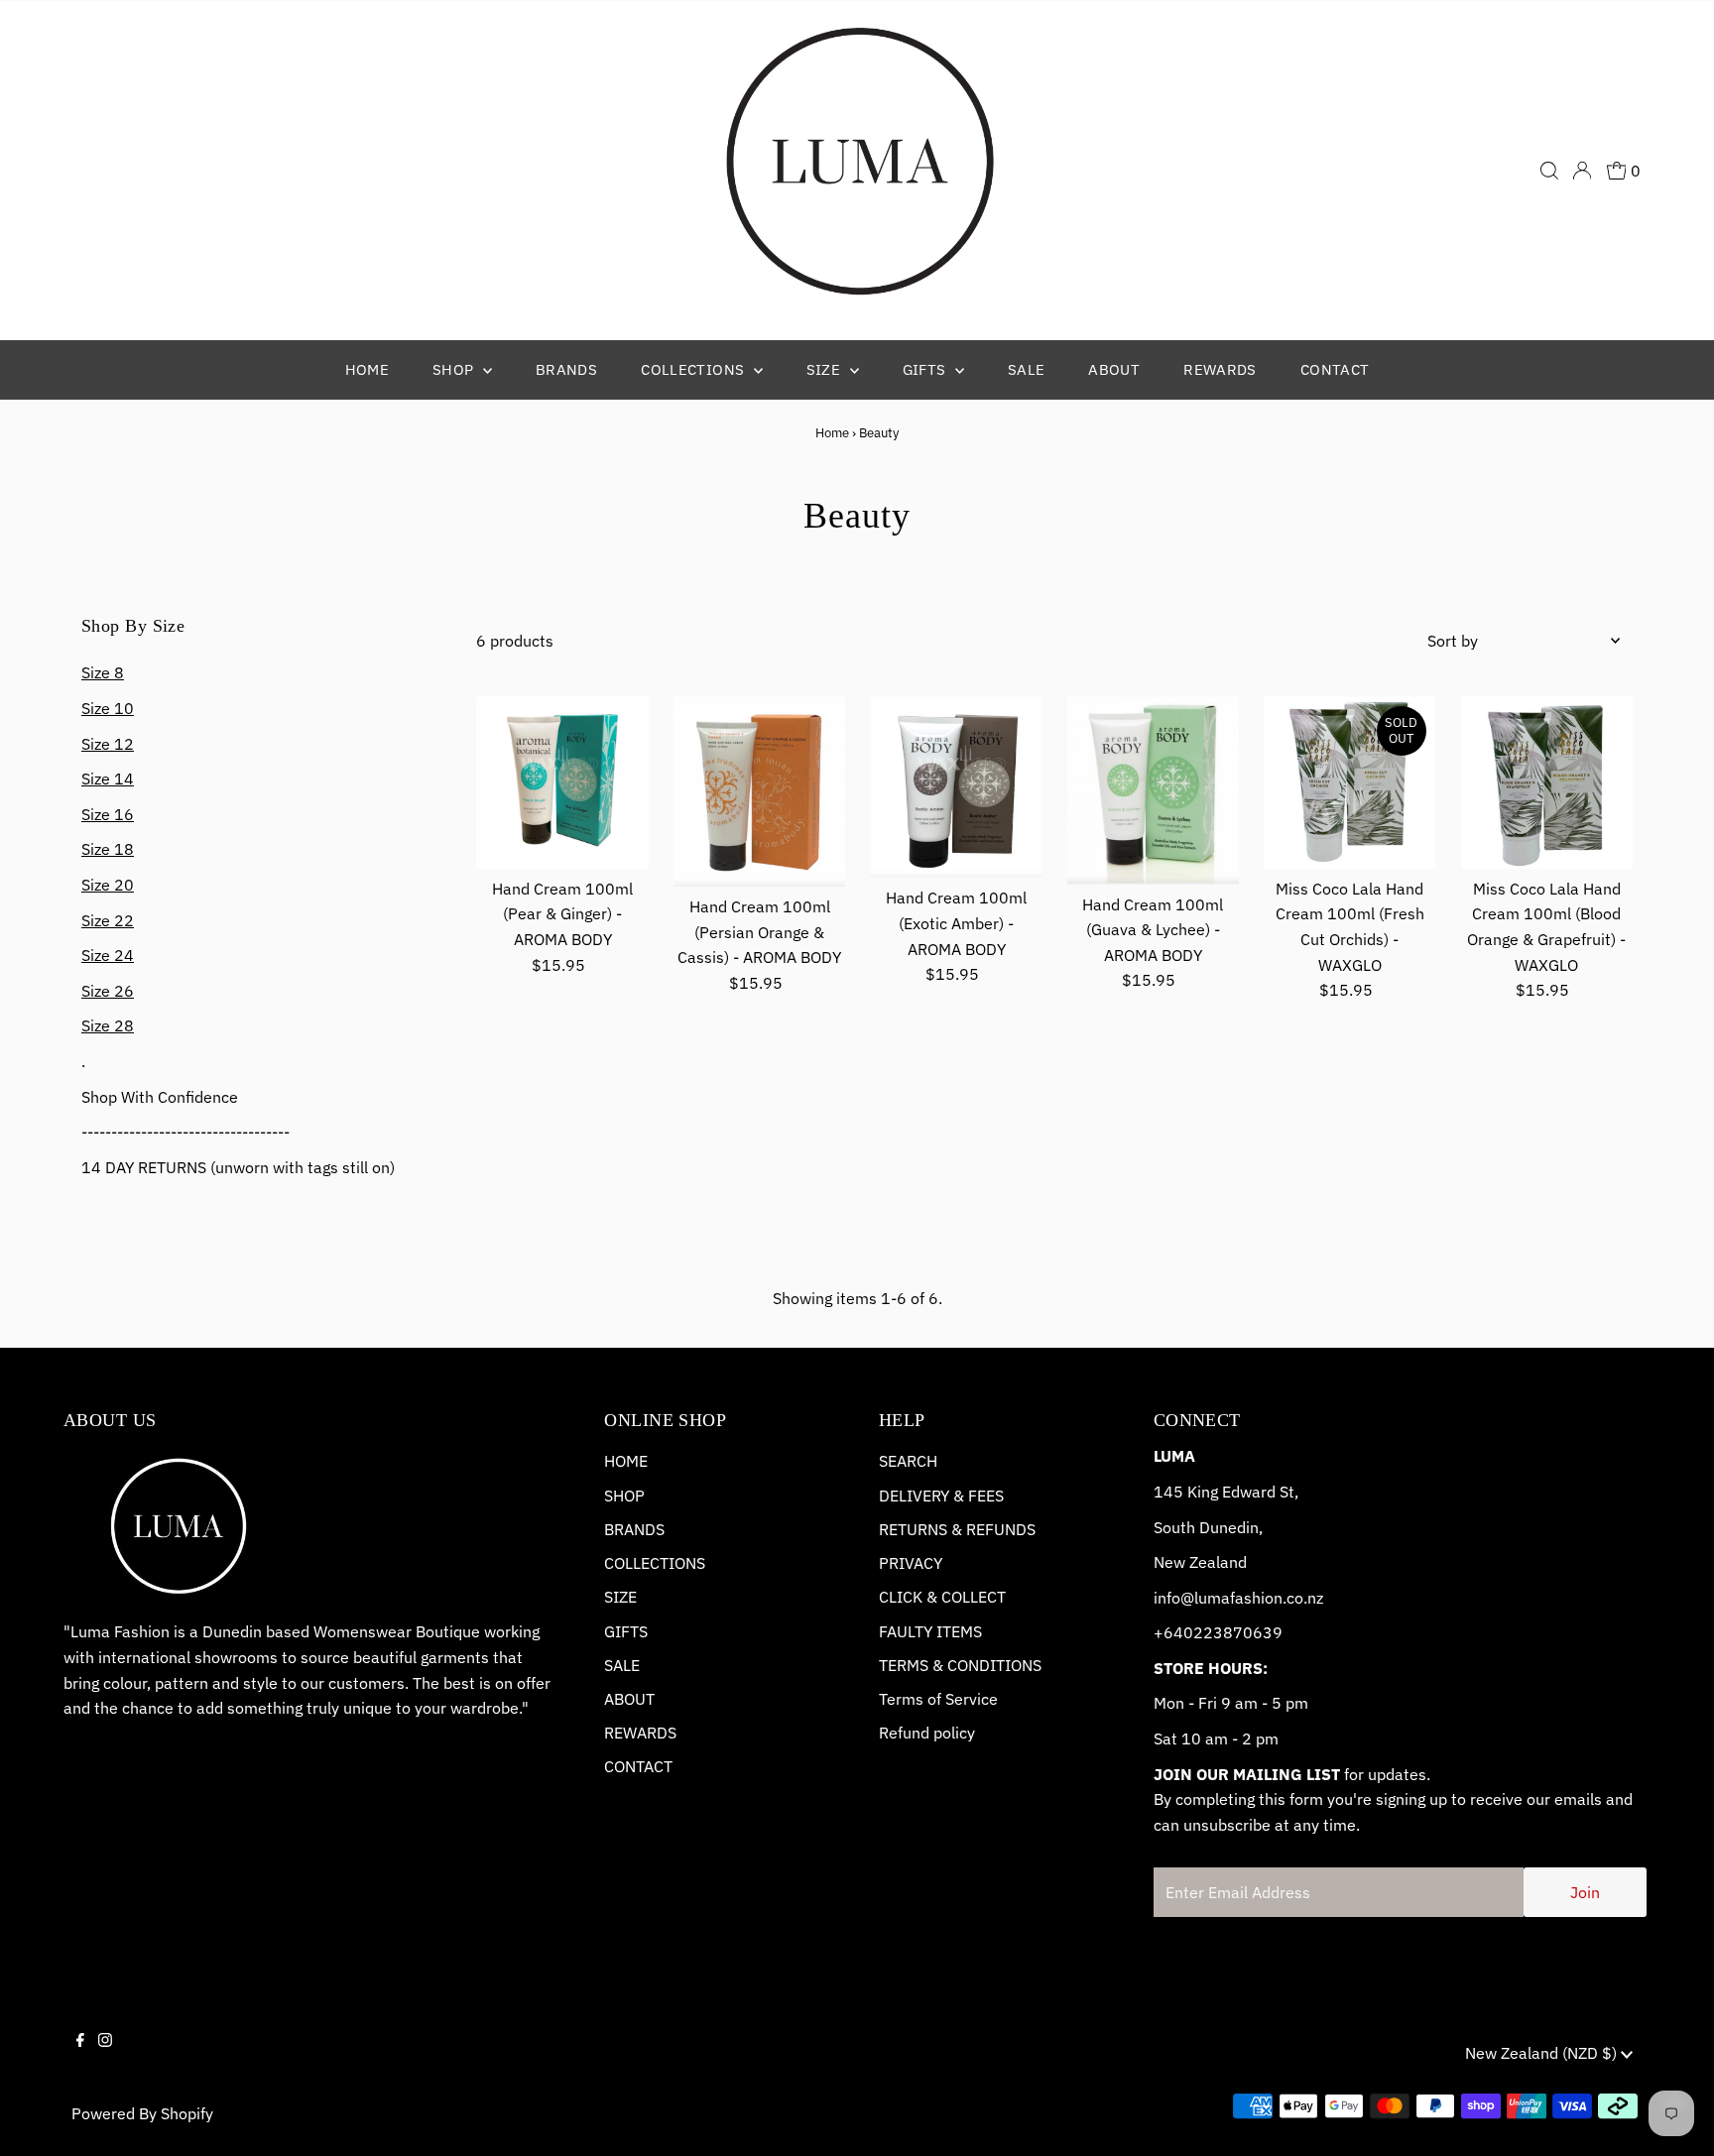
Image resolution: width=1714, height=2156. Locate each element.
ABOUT (629, 1699)
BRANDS (634, 1529)
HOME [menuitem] (367, 369)
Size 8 (103, 672)
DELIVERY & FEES (941, 1496)
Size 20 (108, 885)
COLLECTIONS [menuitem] (695, 369)
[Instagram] (105, 2057)
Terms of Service (938, 1699)
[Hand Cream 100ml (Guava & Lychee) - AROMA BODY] (1153, 790)
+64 (1168, 1632)
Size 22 (108, 920)
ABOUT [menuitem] (1114, 369)
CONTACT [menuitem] (1335, 369)
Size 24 (108, 955)
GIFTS (626, 1631)
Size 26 (108, 991)
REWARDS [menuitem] (1220, 369)
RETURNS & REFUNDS (957, 1529)
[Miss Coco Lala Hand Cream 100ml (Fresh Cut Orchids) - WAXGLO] (1349, 782)
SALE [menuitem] (1027, 369)
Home (832, 433)
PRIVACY (911, 1563)
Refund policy (927, 1733)
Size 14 (108, 779)
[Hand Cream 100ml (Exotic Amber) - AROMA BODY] (956, 787)
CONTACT (638, 1766)
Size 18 (108, 849)
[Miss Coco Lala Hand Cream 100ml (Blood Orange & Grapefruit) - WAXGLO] (1547, 782)
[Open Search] (1549, 171)
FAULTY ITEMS (930, 1631)
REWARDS (640, 1733)
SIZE (620, 1597)
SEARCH (908, 1461)
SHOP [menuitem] (455, 369)
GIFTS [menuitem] (926, 369)
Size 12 (108, 744)
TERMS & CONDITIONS (960, 1665)
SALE (622, 1665)
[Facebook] (80, 2057)
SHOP (624, 1496)
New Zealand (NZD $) (1543, 2053)
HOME (626, 1461)
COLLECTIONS (655, 1563)
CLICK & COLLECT (942, 1597)
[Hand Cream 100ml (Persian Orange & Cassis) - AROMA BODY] (759, 791)
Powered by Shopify (142, 2113)
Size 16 (108, 814)
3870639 (1248, 1632)
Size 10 (108, 708)
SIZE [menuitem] (826, 369)
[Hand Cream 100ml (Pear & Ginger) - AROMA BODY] (562, 782)
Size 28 (108, 1025)
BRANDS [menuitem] (566, 369)
